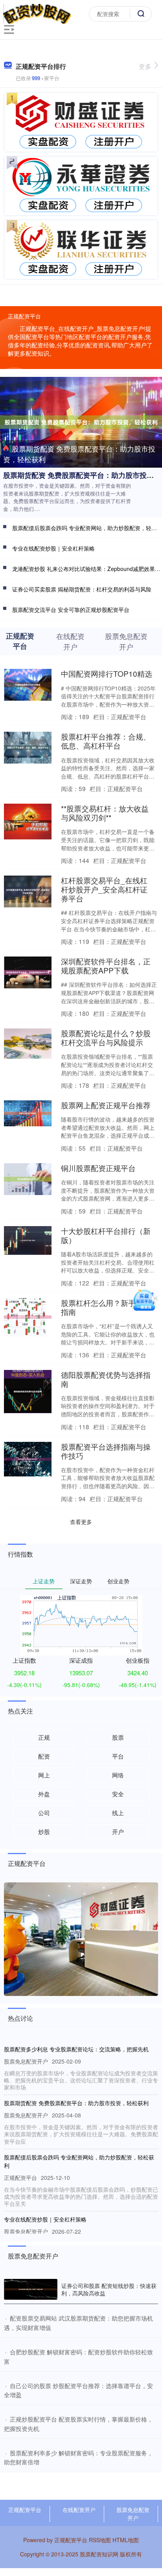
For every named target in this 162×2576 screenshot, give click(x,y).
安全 (118, 1794)
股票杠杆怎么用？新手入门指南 (106, 1307)
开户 (118, 1831)
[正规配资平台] (37, 13)
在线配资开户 (79, 2510)
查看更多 (81, 1522)
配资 (44, 1756)
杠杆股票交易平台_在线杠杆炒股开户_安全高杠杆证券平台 (104, 889)
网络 (118, 1775)
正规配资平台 (25, 2510)
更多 (145, 66)
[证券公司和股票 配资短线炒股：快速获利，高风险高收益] (31, 2290)
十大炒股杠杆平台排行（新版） (106, 1235)
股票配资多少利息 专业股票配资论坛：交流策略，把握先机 (76, 2049)
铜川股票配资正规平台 (98, 1168)
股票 (118, 1737)
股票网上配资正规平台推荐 (106, 1105)
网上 (44, 1775)
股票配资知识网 (99, 2554)
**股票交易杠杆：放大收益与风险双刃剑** (105, 813)
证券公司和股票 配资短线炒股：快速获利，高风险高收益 (109, 2289)
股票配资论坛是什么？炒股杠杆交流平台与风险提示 (106, 1037)
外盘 (44, 1794)
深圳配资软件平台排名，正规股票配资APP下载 (106, 966)
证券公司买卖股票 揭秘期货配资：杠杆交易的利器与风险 (82, 589)
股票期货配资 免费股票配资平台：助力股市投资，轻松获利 (79, 454)
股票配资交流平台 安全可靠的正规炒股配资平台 (71, 610)
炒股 (44, 1831)
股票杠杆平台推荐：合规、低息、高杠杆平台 (106, 741)
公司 (44, 1813)
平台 (118, 1756)
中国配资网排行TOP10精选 (107, 673)
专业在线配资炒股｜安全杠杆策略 (53, 548)
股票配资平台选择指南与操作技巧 (106, 1451)
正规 (44, 1737)
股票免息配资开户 (133, 2514)
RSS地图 (100, 2540)
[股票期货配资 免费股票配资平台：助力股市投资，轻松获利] (81, 421)
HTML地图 (126, 2540)
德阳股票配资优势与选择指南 (106, 1379)
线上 (118, 1813)
